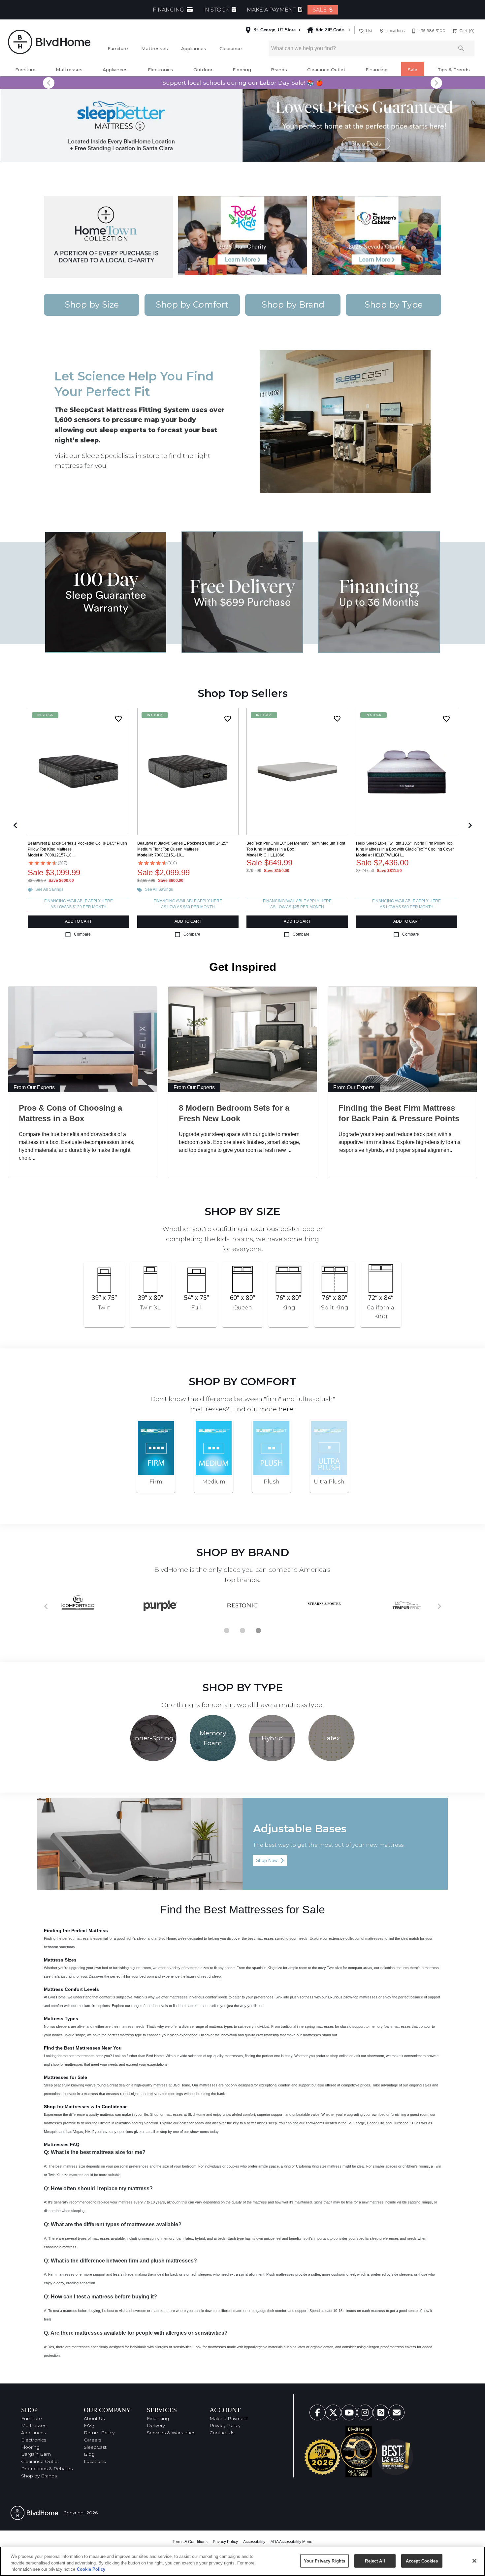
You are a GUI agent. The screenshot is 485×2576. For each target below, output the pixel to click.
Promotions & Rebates (47, 2469)
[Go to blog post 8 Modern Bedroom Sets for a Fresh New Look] (243, 1039)
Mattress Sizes (60, 1960)
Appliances (194, 48)
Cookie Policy (91, 2569)
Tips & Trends (454, 70)
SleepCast (95, 2447)
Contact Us (222, 2433)
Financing (377, 70)
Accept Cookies (422, 2561)
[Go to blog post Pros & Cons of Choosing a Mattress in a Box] (83, 1039)
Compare (82, 934)
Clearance (231, 48)
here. (287, 1409)
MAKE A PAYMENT (272, 10)
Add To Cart (78, 921)
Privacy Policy (225, 2425)
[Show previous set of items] (15, 825)
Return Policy (99, 2433)
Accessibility (254, 2542)
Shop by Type (394, 304)
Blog (89, 2454)
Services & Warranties (171, 2433)
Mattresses (155, 48)
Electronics (161, 70)
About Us (94, 2418)
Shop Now (270, 1860)
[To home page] (49, 42)
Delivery (156, 2425)
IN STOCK (217, 10)
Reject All (375, 2561)
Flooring (242, 70)
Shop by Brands (39, 2476)
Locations (95, 2461)
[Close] (474, 2561)
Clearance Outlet (326, 70)
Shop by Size (92, 304)
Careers (93, 2440)
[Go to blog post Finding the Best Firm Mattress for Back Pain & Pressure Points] (402, 1039)
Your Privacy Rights (324, 2561)
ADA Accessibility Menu (291, 2542)
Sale (413, 70)
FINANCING (169, 10)
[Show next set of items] (470, 825)
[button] (361, 31)
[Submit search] (461, 48)
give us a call (144, 2132)
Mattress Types (61, 2019)
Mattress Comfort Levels (71, 1989)
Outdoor (203, 70)
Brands (279, 70)
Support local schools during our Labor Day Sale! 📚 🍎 (243, 83)
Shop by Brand (293, 304)
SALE (320, 10)
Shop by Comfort (192, 304)
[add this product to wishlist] (118, 719)
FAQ (89, 2425)
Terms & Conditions (190, 2542)
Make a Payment (229, 2418)
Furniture (118, 48)
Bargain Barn (36, 2454)
